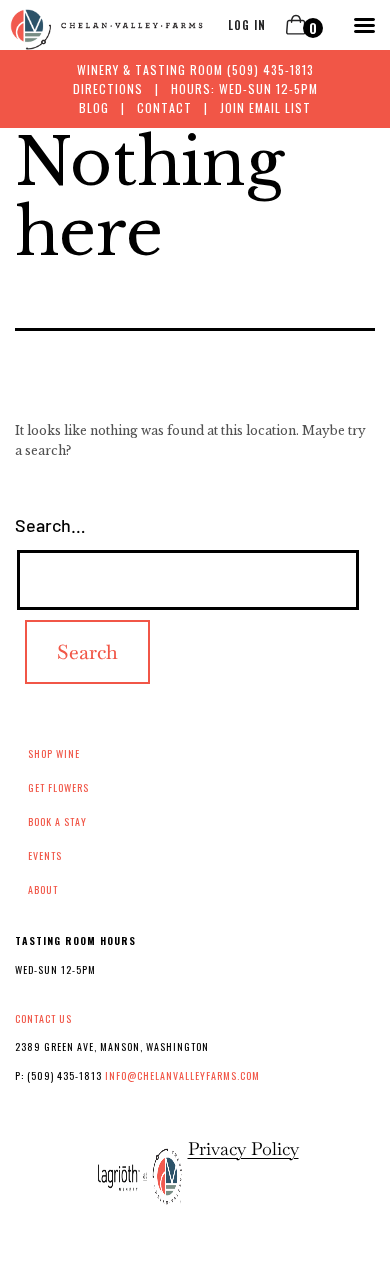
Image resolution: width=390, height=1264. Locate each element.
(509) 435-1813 (270, 69)
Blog (94, 107)
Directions (108, 88)
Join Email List (265, 107)
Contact (164, 107)
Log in (247, 25)
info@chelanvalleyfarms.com (182, 1075)
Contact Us (43, 1018)
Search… (50, 525)
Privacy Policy (243, 1148)
